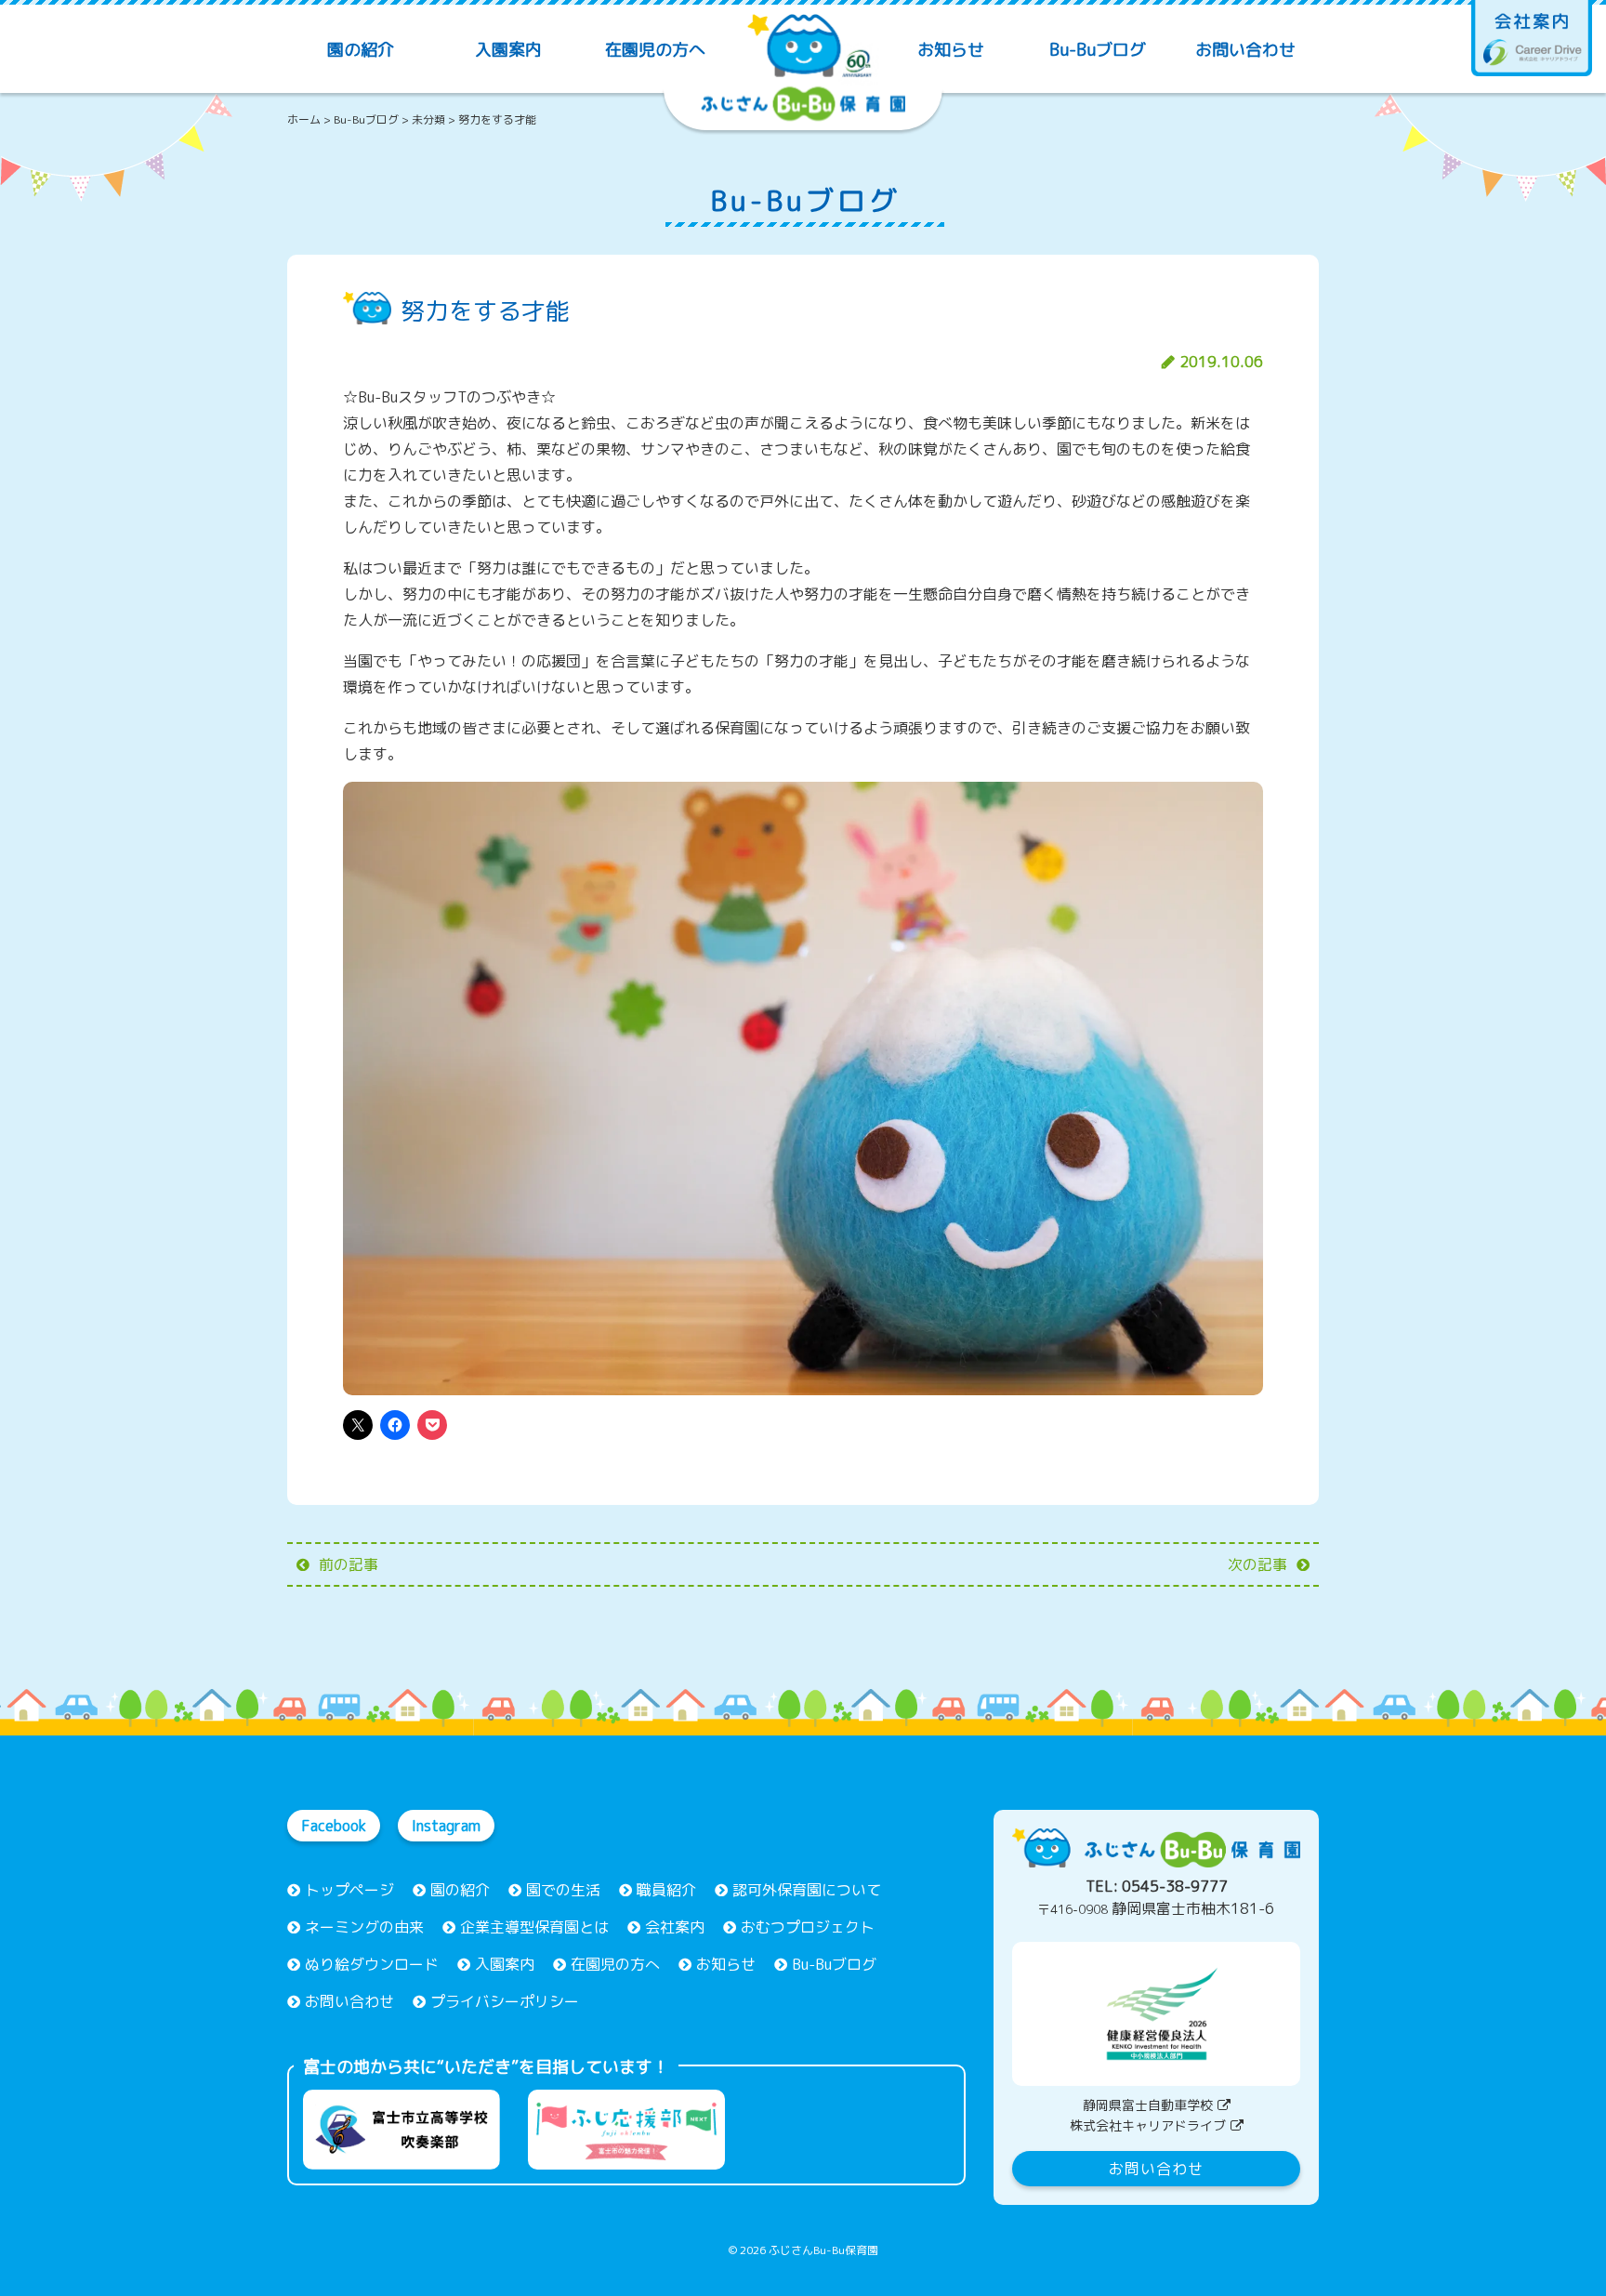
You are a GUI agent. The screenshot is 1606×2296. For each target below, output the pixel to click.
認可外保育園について (807, 1890)
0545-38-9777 (1175, 1886)
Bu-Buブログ (1098, 50)
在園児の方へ (655, 50)
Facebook (334, 1826)
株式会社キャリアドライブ (1148, 2125)
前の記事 (349, 1564)
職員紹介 (666, 1890)
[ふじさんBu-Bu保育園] (803, 63)
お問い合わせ (1245, 50)
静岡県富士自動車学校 (1148, 2105)
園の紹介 (361, 50)
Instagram (446, 1826)
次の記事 (1257, 1564)
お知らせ (951, 50)
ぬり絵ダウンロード (372, 1964)
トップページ (349, 1890)
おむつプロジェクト (808, 1927)
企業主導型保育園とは (534, 1927)
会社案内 (675, 1927)
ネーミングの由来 (364, 1927)
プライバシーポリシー (505, 2001)
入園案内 (508, 50)
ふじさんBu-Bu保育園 (823, 2250)
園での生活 (563, 1890)
